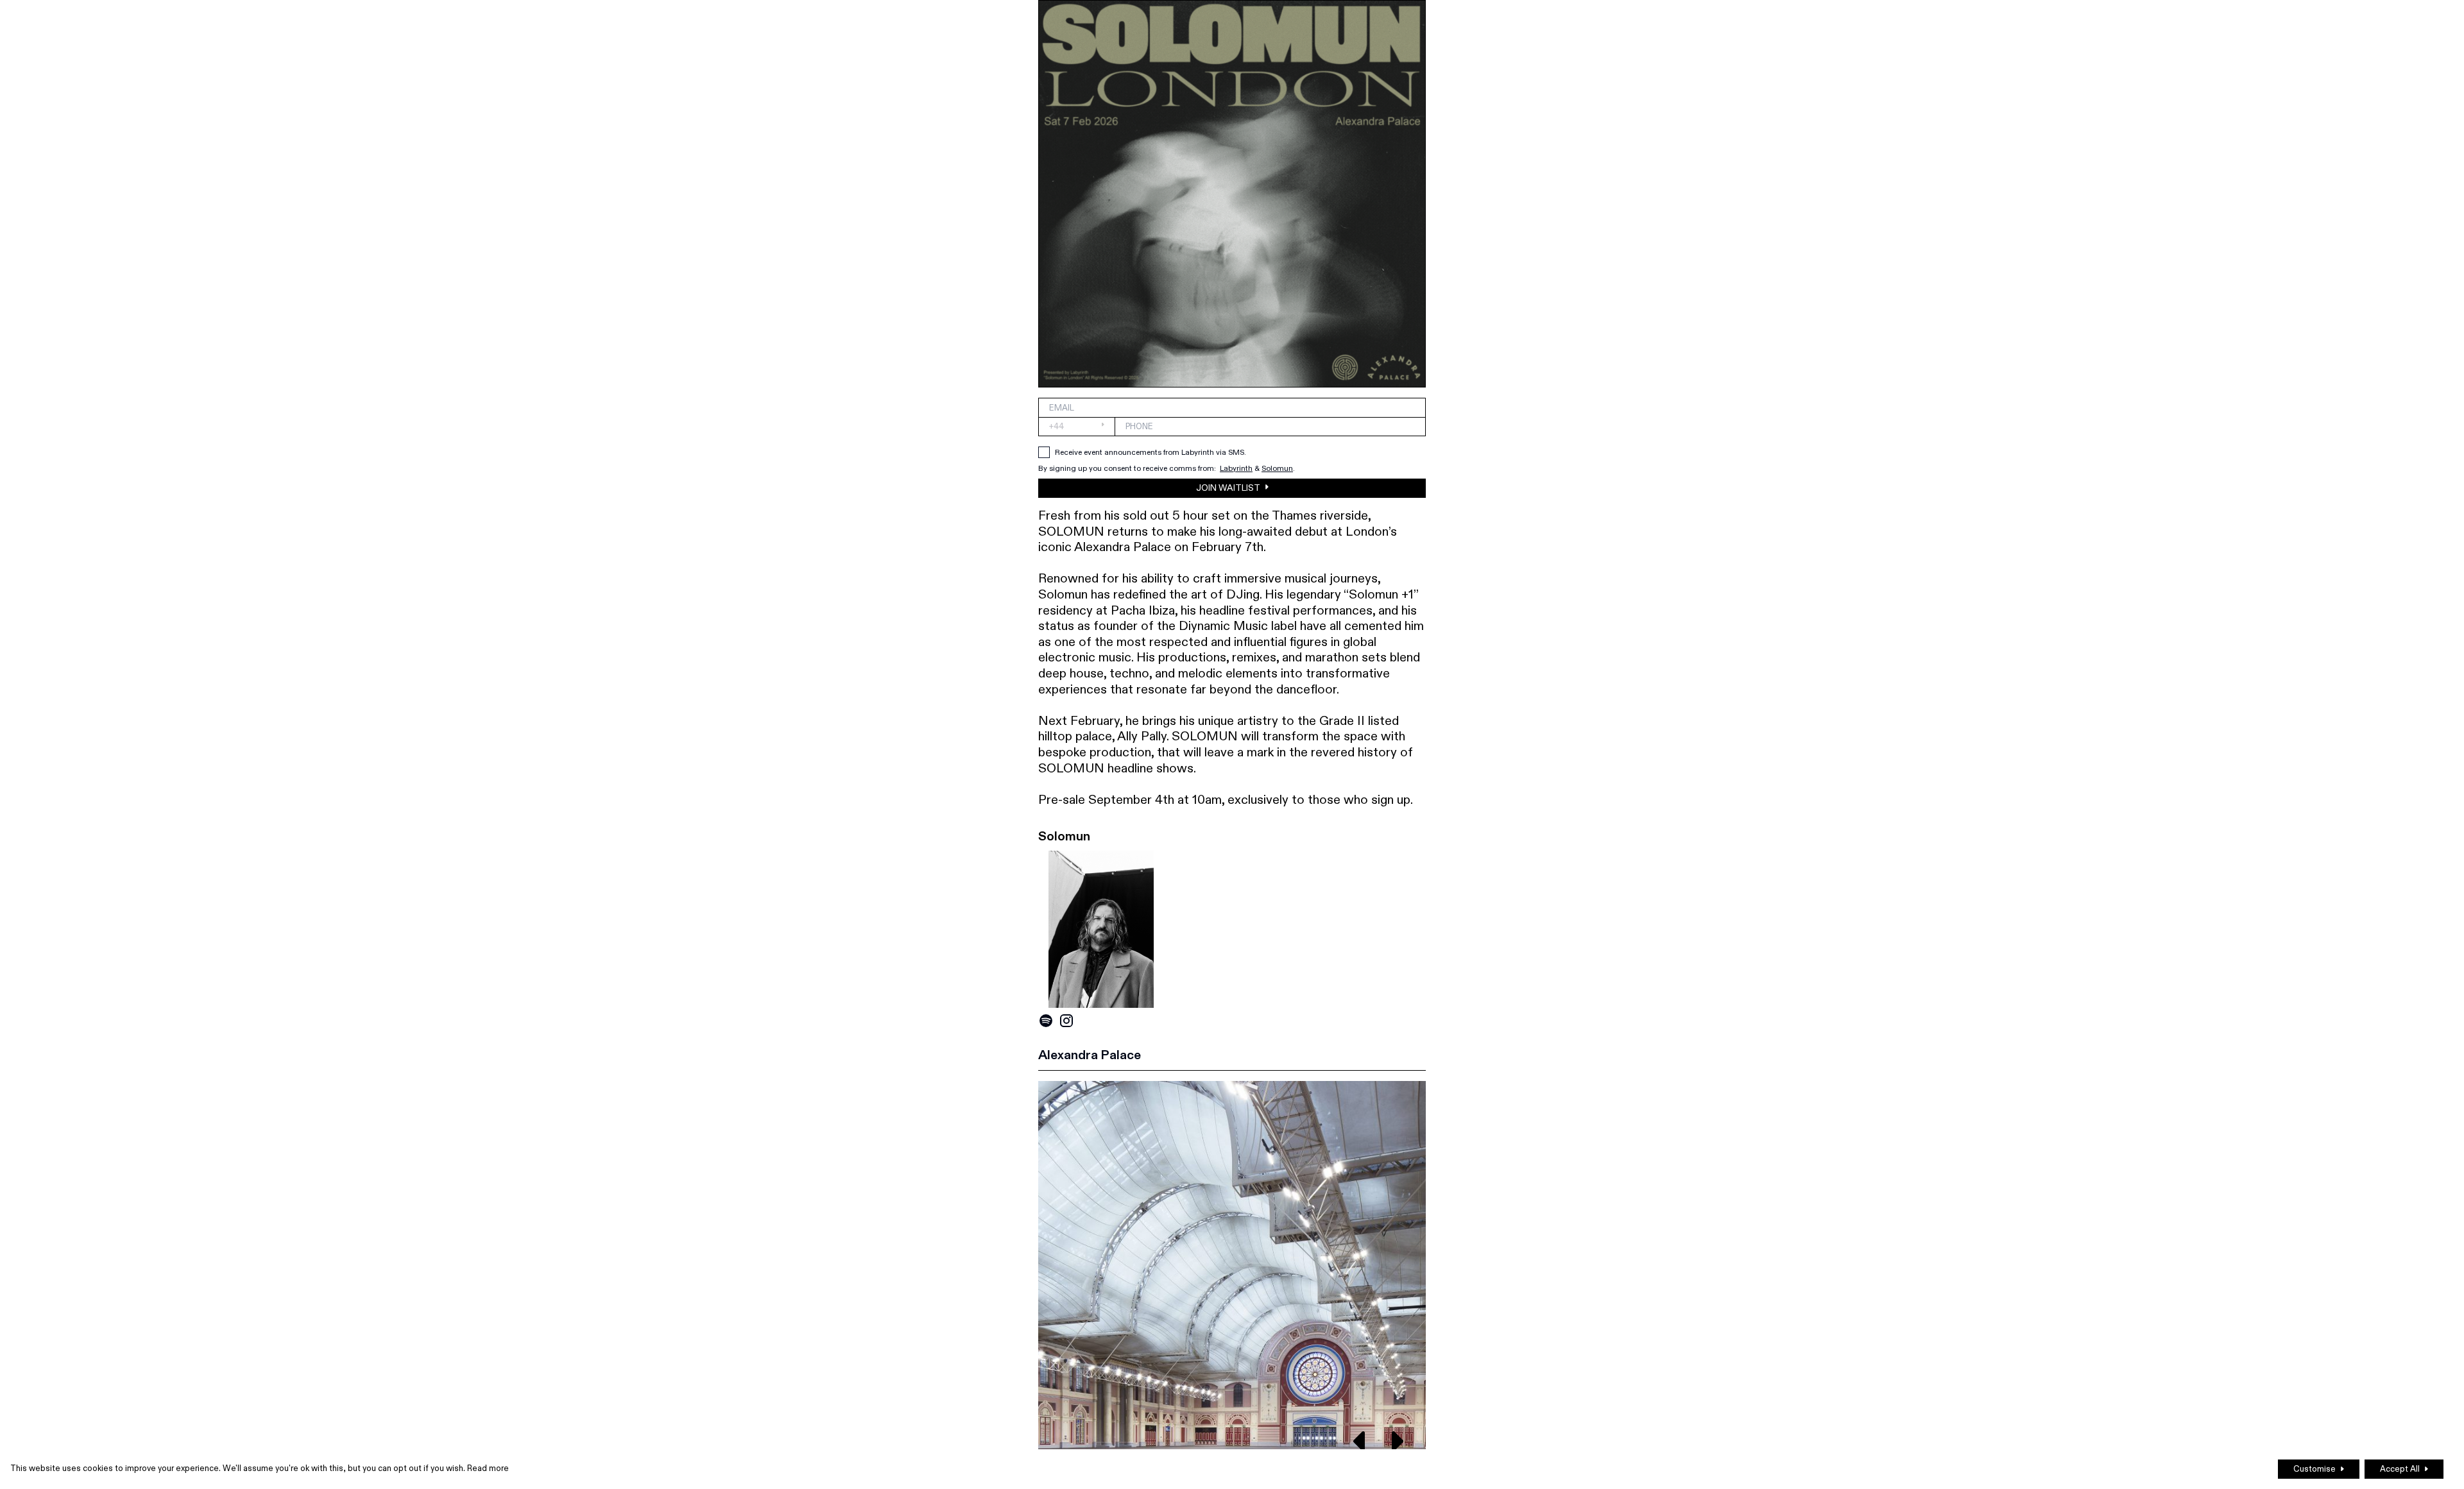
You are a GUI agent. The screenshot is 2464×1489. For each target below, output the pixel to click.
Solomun (1277, 468)
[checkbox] (1044, 452)
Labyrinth (1236, 468)
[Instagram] (1066, 1021)
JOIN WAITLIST (1228, 488)
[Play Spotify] (1046, 1021)
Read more (488, 1468)
